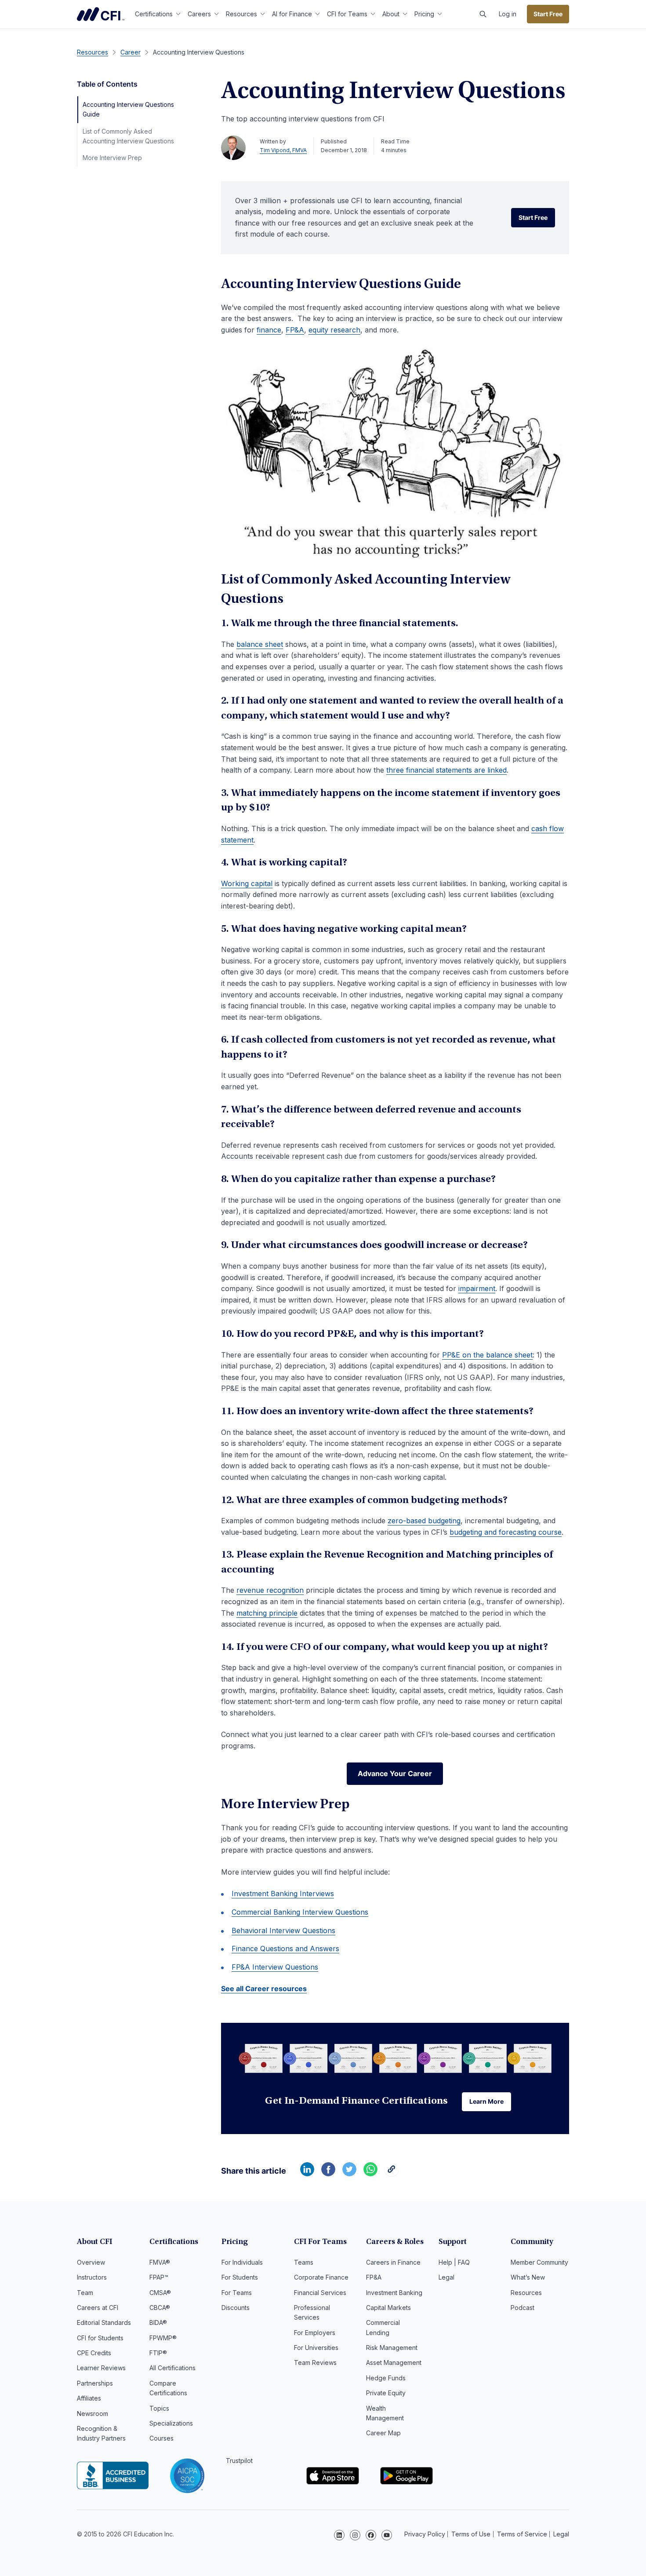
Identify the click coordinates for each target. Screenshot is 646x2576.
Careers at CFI (98, 2308)
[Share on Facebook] (328, 2174)
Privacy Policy (425, 2534)
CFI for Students (100, 2338)
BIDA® (158, 2322)
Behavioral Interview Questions (283, 1930)
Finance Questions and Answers (285, 1948)
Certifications (154, 14)
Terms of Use (471, 2534)
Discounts (236, 2308)
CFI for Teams (347, 14)
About (391, 14)
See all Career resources (264, 1989)
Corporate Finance (321, 2277)
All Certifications (172, 2368)
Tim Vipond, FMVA (283, 150)
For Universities (316, 2348)
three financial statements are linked (446, 770)
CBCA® (160, 2308)
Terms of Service (522, 2534)
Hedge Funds (386, 2378)
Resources (241, 14)
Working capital (247, 883)
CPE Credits (94, 2353)
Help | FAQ (454, 2262)
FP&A (295, 330)
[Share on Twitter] (349, 2174)
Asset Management (394, 2363)
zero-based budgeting (424, 1521)
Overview (91, 2262)
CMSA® (160, 2293)
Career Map (383, 2433)
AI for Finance (292, 14)
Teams (304, 2262)
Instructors (92, 2277)
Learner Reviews (101, 2368)
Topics (159, 2408)
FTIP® (158, 2353)
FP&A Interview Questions (275, 1967)
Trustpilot (239, 2461)
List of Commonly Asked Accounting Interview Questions (128, 136)
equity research (334, 330)
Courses (161, 2438)
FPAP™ (159, 2277)
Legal (446, 2277)
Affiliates (89, 2398)
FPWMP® (163, 2338)
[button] (483, 14)
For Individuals (242, 2262)
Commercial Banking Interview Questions (300, 1912)
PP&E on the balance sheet (487, 1355)
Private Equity (386, 2393)
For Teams (237, 2293)
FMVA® (160, 2262)
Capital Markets (388, 2308)
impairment (477, 1288)
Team (85, 2293)
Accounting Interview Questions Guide (128, 109)
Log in (508, 14)
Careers (199, 14)
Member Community (539, 2262)
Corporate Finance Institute (101, 14)
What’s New (528, 2277)
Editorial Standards (104, 2322)
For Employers (315, 2333)
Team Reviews (315, 2363)
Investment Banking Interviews (283, 1894)
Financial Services (320, 2293)
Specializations (171, 2423)
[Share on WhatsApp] (370, 2174)
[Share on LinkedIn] (307, 2174)
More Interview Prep (112, 158)
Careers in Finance (393, 2262)
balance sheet (260, 644)
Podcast (523, 2308)
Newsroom (93, 2414)
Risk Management (392, 2348)
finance (269, 330)
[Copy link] (392, 2174)
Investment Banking (394, 2293)
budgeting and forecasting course (506, 1532)
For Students (240, 2277)
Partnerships (95, 2383)
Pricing (424, 14)
